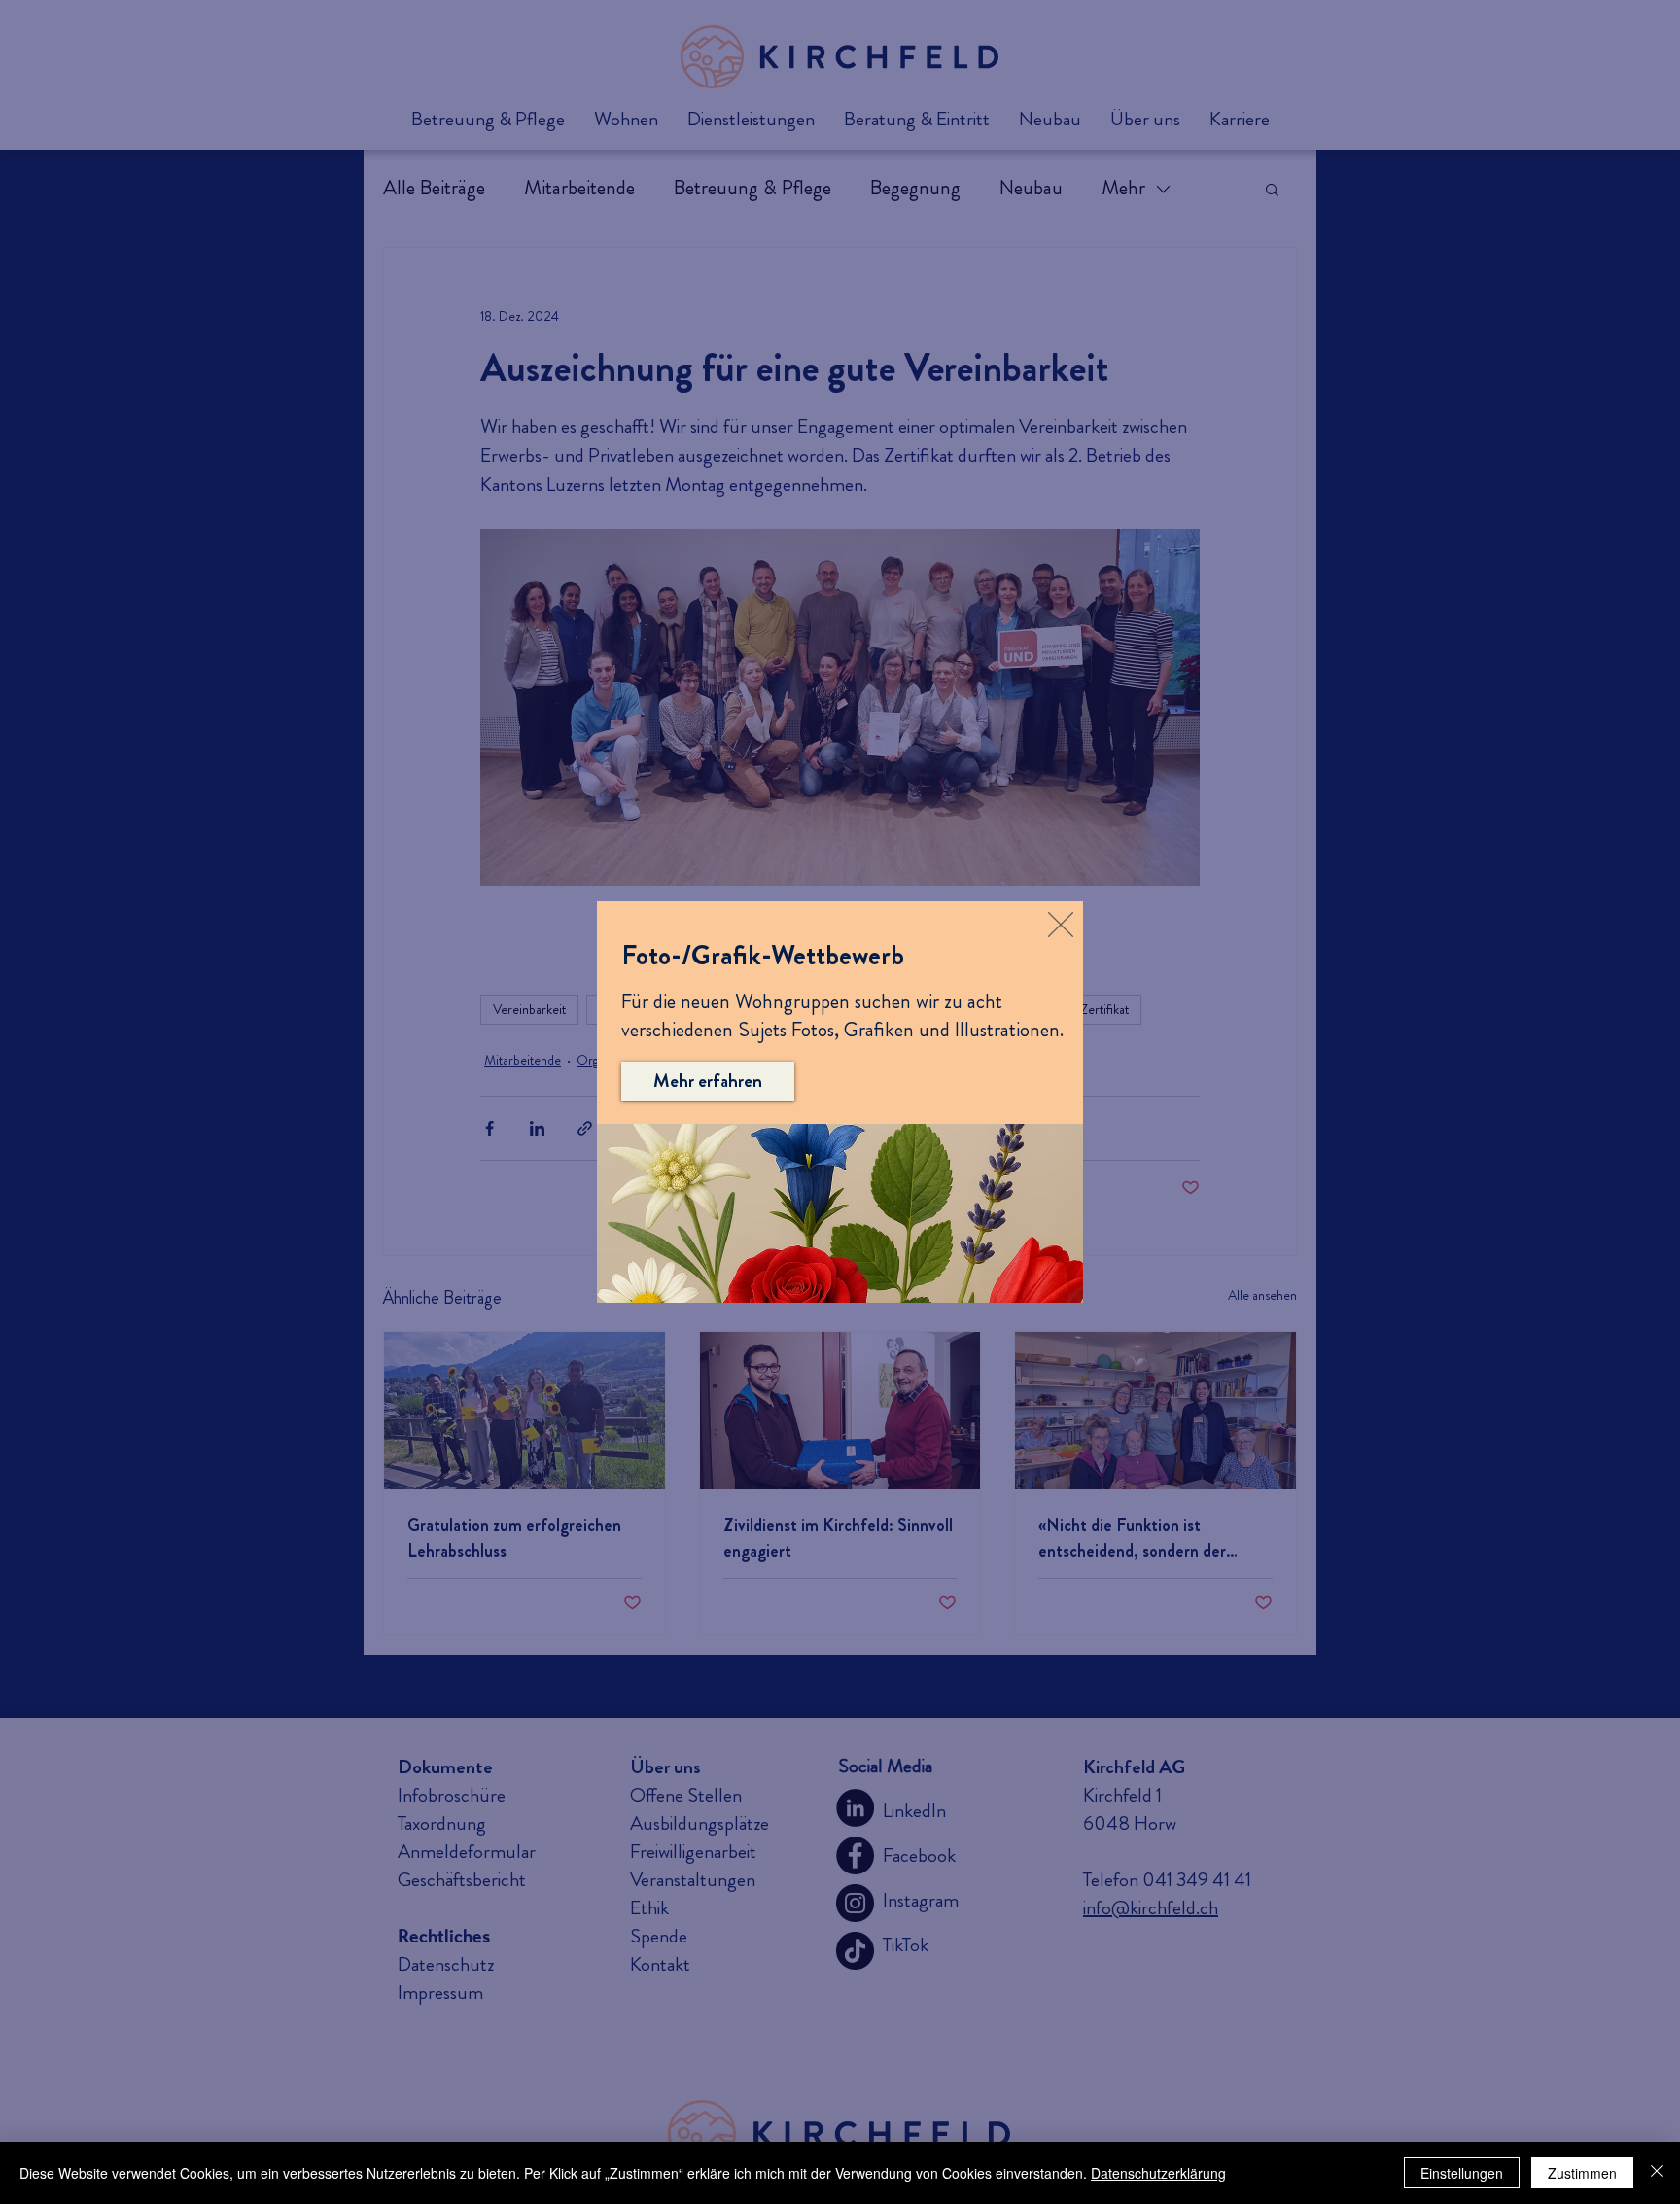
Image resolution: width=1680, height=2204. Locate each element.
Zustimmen (1582, 2173)
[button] (1061, 925)
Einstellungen (1462, 2173)
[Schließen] (1657, 2173)
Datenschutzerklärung (1158, 2173)
